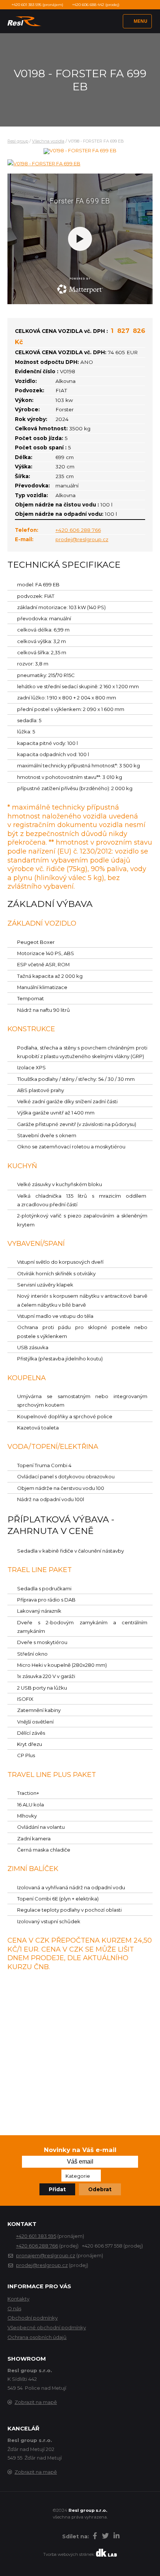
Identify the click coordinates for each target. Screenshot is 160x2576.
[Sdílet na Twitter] (105, 2537)
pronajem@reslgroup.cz (46, 2255)
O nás (14, 2308)
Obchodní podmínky (33, 2318)
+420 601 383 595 (36, 2236)
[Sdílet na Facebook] (95, 2537)
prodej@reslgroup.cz (82, 539)
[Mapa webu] (55, 2537)
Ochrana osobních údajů (37, 2337)
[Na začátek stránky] (44, 2538)
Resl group (18, 141)
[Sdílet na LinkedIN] (116, 2537)
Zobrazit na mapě (36, 2402)
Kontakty (18, 2299)
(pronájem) (37, 5)
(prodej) (96, 5)
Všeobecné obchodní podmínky (47, 2327)
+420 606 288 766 (78, 530)
